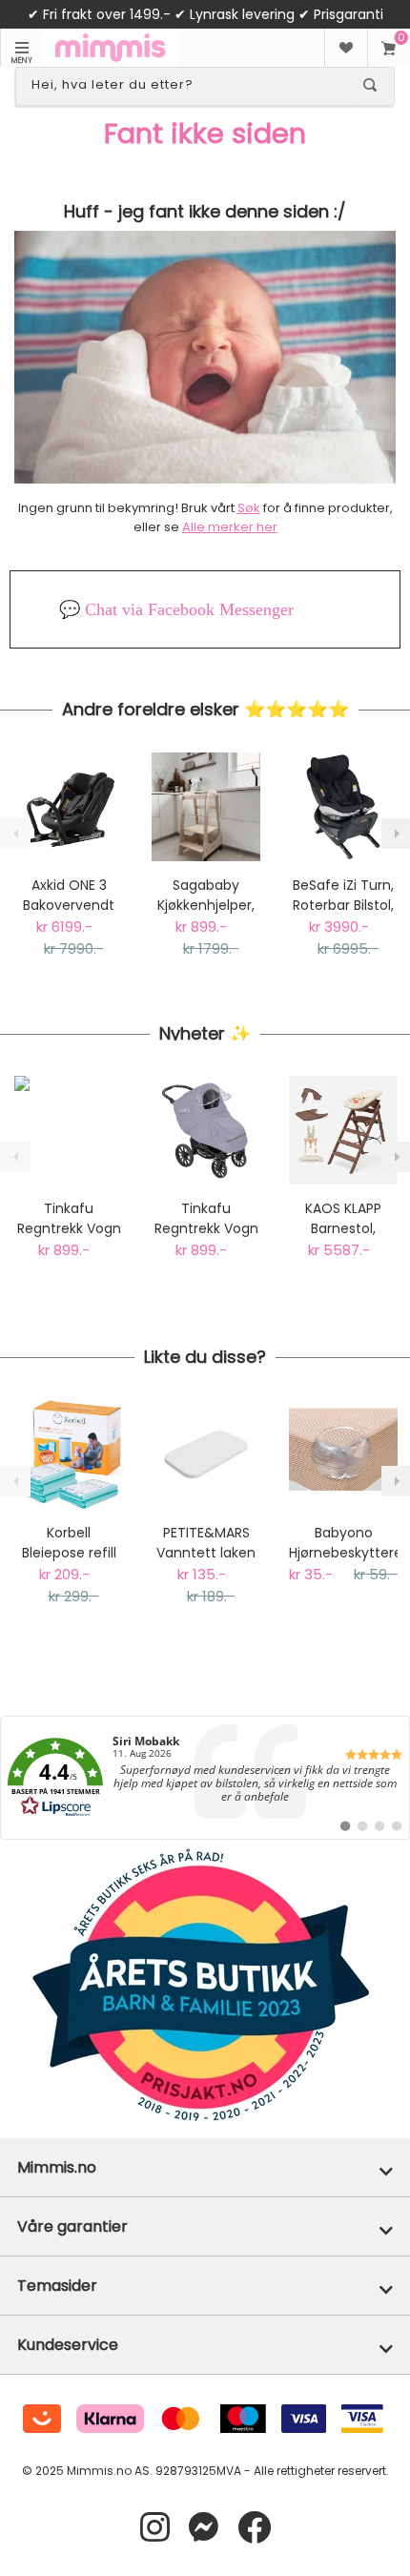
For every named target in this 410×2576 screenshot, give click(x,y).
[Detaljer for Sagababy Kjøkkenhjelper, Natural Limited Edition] (206, 807)
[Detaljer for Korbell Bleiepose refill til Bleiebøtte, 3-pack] (69, 1454)
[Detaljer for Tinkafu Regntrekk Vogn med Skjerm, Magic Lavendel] (206, 1130)
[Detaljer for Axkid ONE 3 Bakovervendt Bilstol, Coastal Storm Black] (69, 807)
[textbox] (188, 85)
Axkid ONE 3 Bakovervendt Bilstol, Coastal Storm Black (69, 896)
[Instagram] (155, 2528)
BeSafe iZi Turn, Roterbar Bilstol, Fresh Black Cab (343, 896)
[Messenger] (204, 2528)
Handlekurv (389, 48)
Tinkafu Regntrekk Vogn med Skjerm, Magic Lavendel (206, 1219)
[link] (205, 1778)
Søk (249, 508)
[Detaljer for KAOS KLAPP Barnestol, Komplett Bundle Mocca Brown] (343, 1130)
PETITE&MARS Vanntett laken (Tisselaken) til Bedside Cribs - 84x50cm (206, 1543)
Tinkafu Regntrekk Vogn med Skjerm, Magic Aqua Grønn (69, 1219)
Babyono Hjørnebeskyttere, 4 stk (343, 1543)
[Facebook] (254, 2528)
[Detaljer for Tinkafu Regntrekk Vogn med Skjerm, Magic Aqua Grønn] (69, 1130)
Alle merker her (230, 527)
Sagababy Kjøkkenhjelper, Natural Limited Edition (206, 896)
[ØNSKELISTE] (346, 48)
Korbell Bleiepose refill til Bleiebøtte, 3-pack (69, 1543)
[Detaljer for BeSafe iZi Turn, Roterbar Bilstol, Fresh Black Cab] (343, 807)
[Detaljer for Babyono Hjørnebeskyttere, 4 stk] (343, 1454)
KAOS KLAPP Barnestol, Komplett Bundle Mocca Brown (344, 1219)
